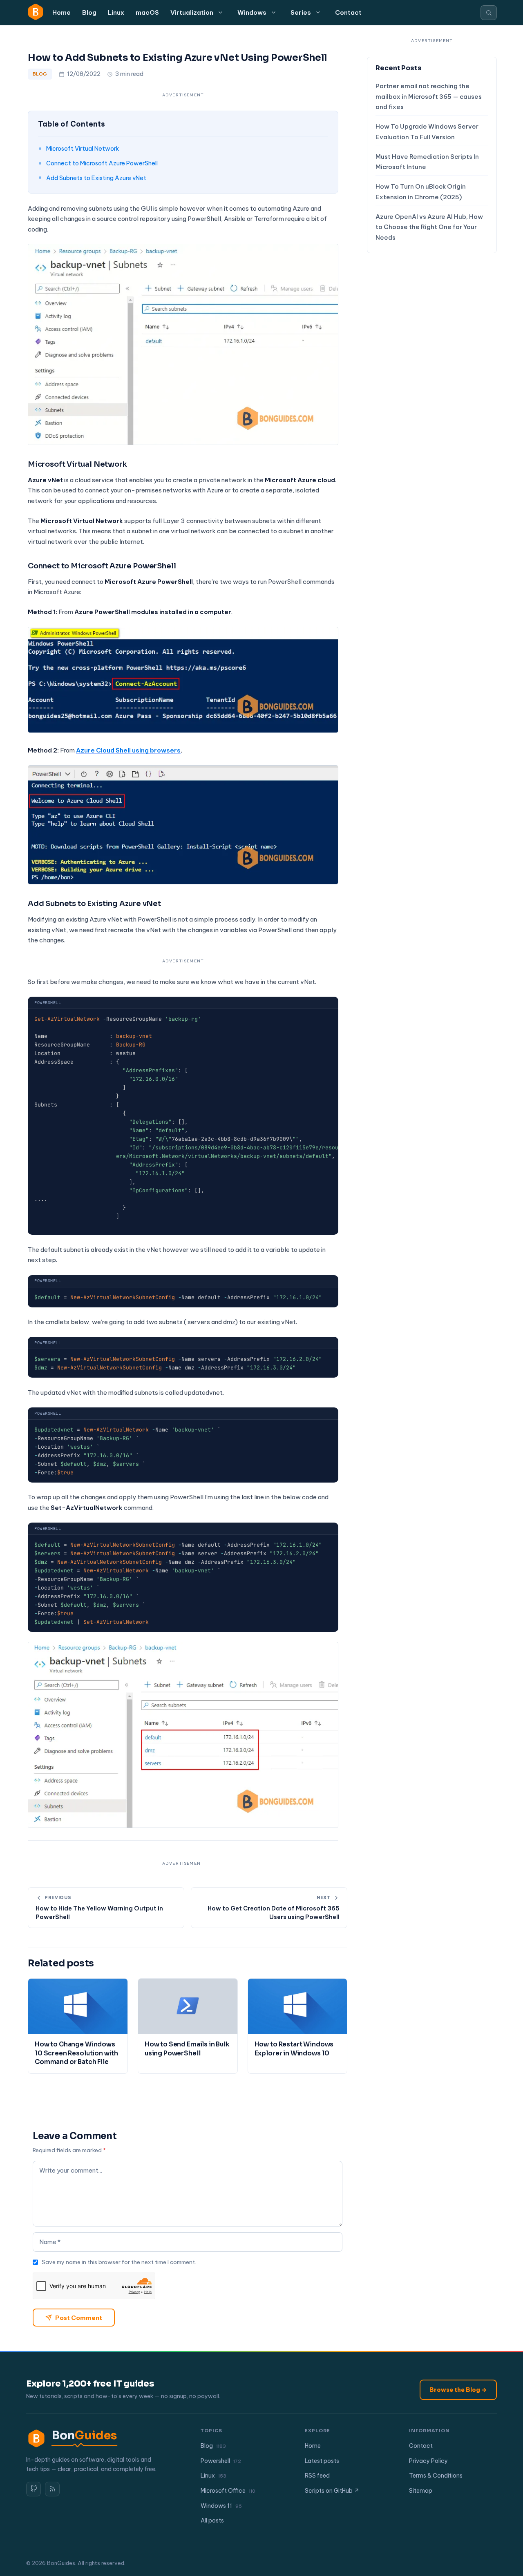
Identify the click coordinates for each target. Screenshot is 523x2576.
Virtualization (192, 12)
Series (301, 12)
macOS (147, 12)
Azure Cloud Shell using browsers (128, 750)
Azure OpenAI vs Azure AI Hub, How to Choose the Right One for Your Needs (429, 227)
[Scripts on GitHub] (34, 2489)
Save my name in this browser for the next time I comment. (119, 2262)
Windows (252, 12)
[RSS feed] (52, 2489)
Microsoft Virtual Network (83, 148)
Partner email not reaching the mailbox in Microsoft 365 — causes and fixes (429, 97)
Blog (89, 12)
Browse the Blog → (458, 2390)
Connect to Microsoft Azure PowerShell (102, 163)
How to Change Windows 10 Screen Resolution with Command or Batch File (76, 2053)
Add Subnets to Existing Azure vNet (96, 178)
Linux (116, 12)
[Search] (489, 13)
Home (61, 12)
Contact (348, 12)
